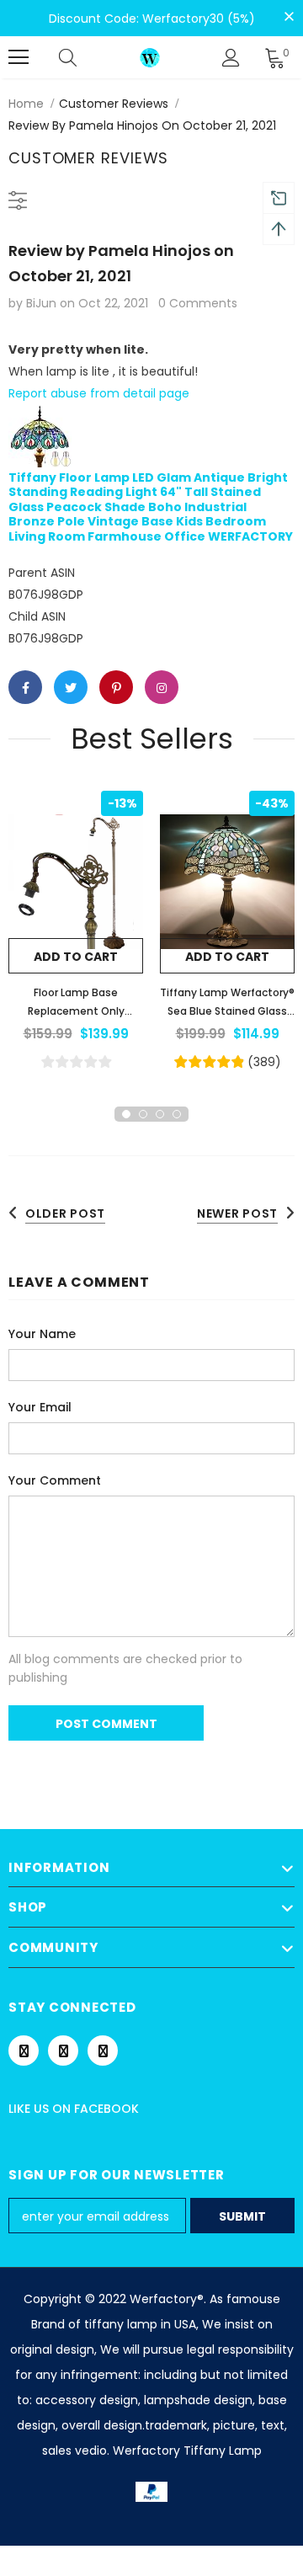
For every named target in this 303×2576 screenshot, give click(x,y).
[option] (76, 932)
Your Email (40, 1407)
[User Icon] (231, 58)
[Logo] (150, 57)
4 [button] (177, 1114)
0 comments (198, 303)
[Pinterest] (63, 2051)
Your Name (42, 1334)
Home (26, 104)
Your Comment (55, 1480)
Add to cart (76, 957)
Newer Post (237, 1213)
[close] (289, 17)
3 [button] (160, 1114)
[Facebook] (24, 2051)
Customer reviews (114, 104)
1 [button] (126, 1114)
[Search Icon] (84, 57)
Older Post (65, 1213)
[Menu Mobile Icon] (19, 57)
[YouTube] (103, 2051)
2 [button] (143, 1114)
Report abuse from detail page (99, 393)
